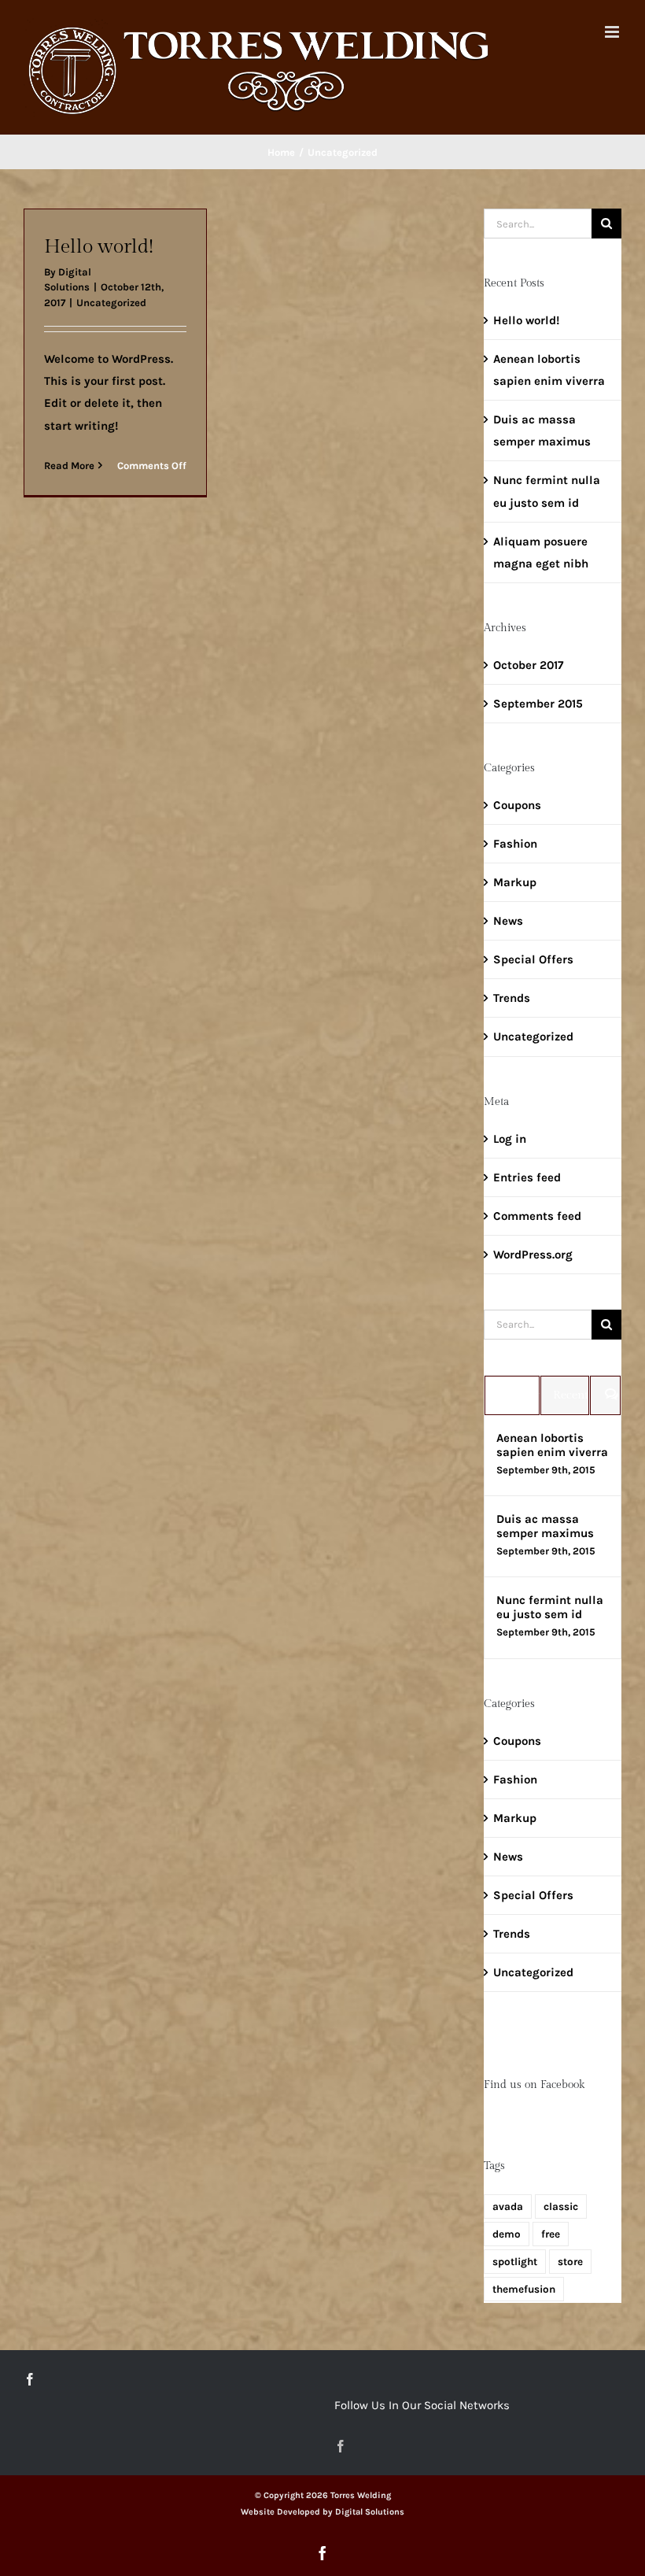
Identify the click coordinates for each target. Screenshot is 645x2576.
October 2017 (528, 665)
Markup (515, 882)
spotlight (515, 2262)
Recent (571, 1395)
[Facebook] (30, 2379)
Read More (69, 466)
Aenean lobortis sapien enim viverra (552, 1445)
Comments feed (537, 1216)
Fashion (515, 844)
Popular (518, 1395)
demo (507, 2234)
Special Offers (533, 959)
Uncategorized (111, 303)
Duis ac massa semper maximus (545, 1526)
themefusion (524, 2289)
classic (561, 2206)
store (570, 2262)
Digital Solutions (370, 2512)
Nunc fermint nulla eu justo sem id (550, 1607)
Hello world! (99, 246)
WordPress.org (533, 1255)
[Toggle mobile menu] (613, 32)
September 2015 (538, 704)
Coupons (517, 805)
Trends (512, 998)
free (551, 2234)
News (508, 921)
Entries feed (527, 1177)
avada (508, 2206)
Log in (510, 1139)
